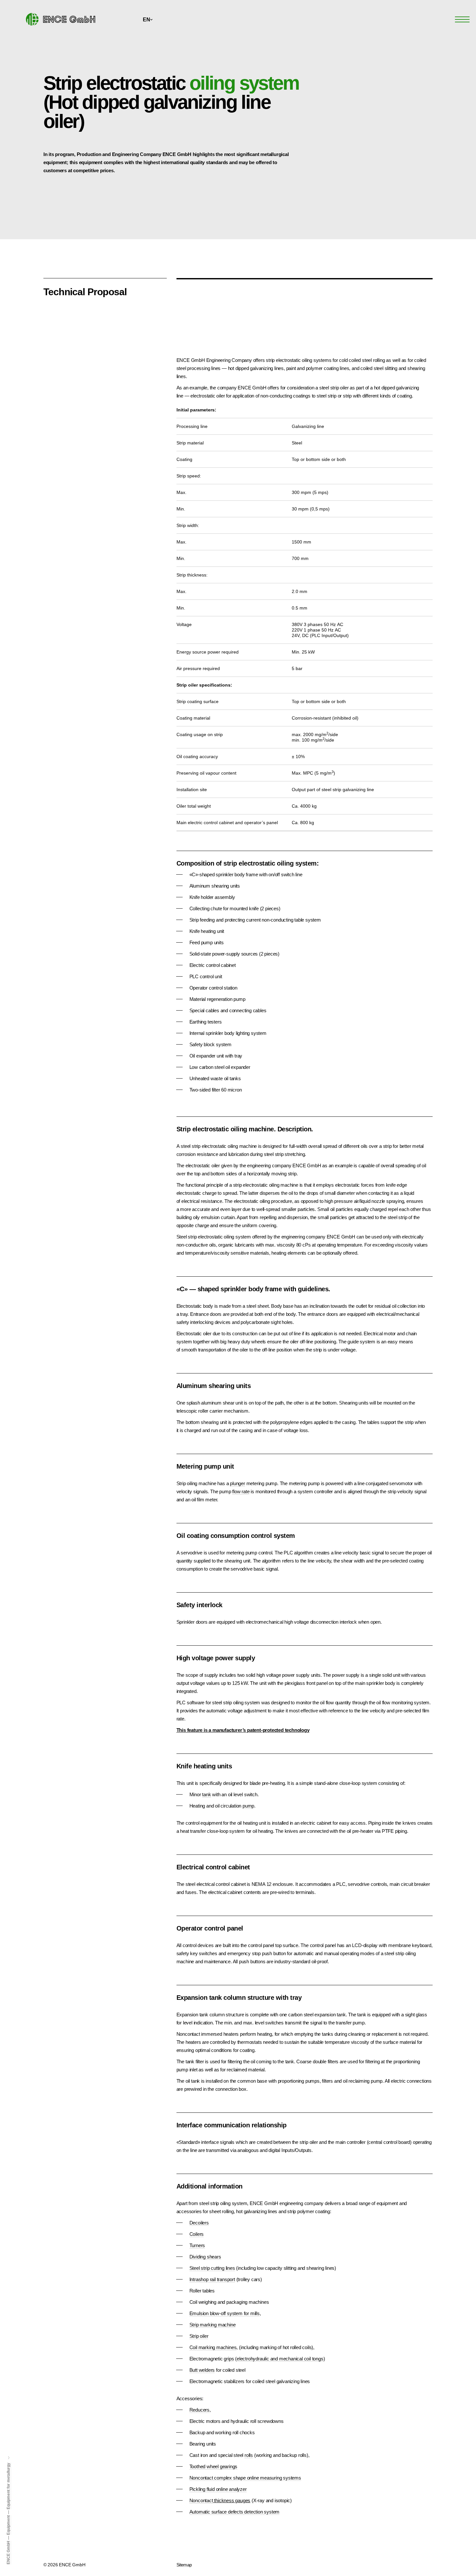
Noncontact (201, 2500)
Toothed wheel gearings (214, 2466)
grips (229, 2359)
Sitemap (184, 2565)
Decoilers (199, 2223)
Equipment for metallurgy (8, 2486)
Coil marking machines (213, 2347)
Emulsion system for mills (225, 2313)
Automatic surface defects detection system (235, 2512)
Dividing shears (205, 2257)
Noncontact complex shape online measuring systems (245, 2478)
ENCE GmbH (8, 2553)
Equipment (8, 2525)
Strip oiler (199, 2336)
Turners (197, 2245)
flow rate (241, 1491)
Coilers (197, 2234)
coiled (366, 368)
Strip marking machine (213, 2325)
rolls (249, 2455)
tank (206, 1794)
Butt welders (202, 2370)
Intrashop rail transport (212, 2279)
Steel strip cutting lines (212, 2268)
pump (248, 1806)
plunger (238, 1483)
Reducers (199, 2410)
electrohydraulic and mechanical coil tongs (280, 2359)
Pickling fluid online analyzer (218, 2489)
